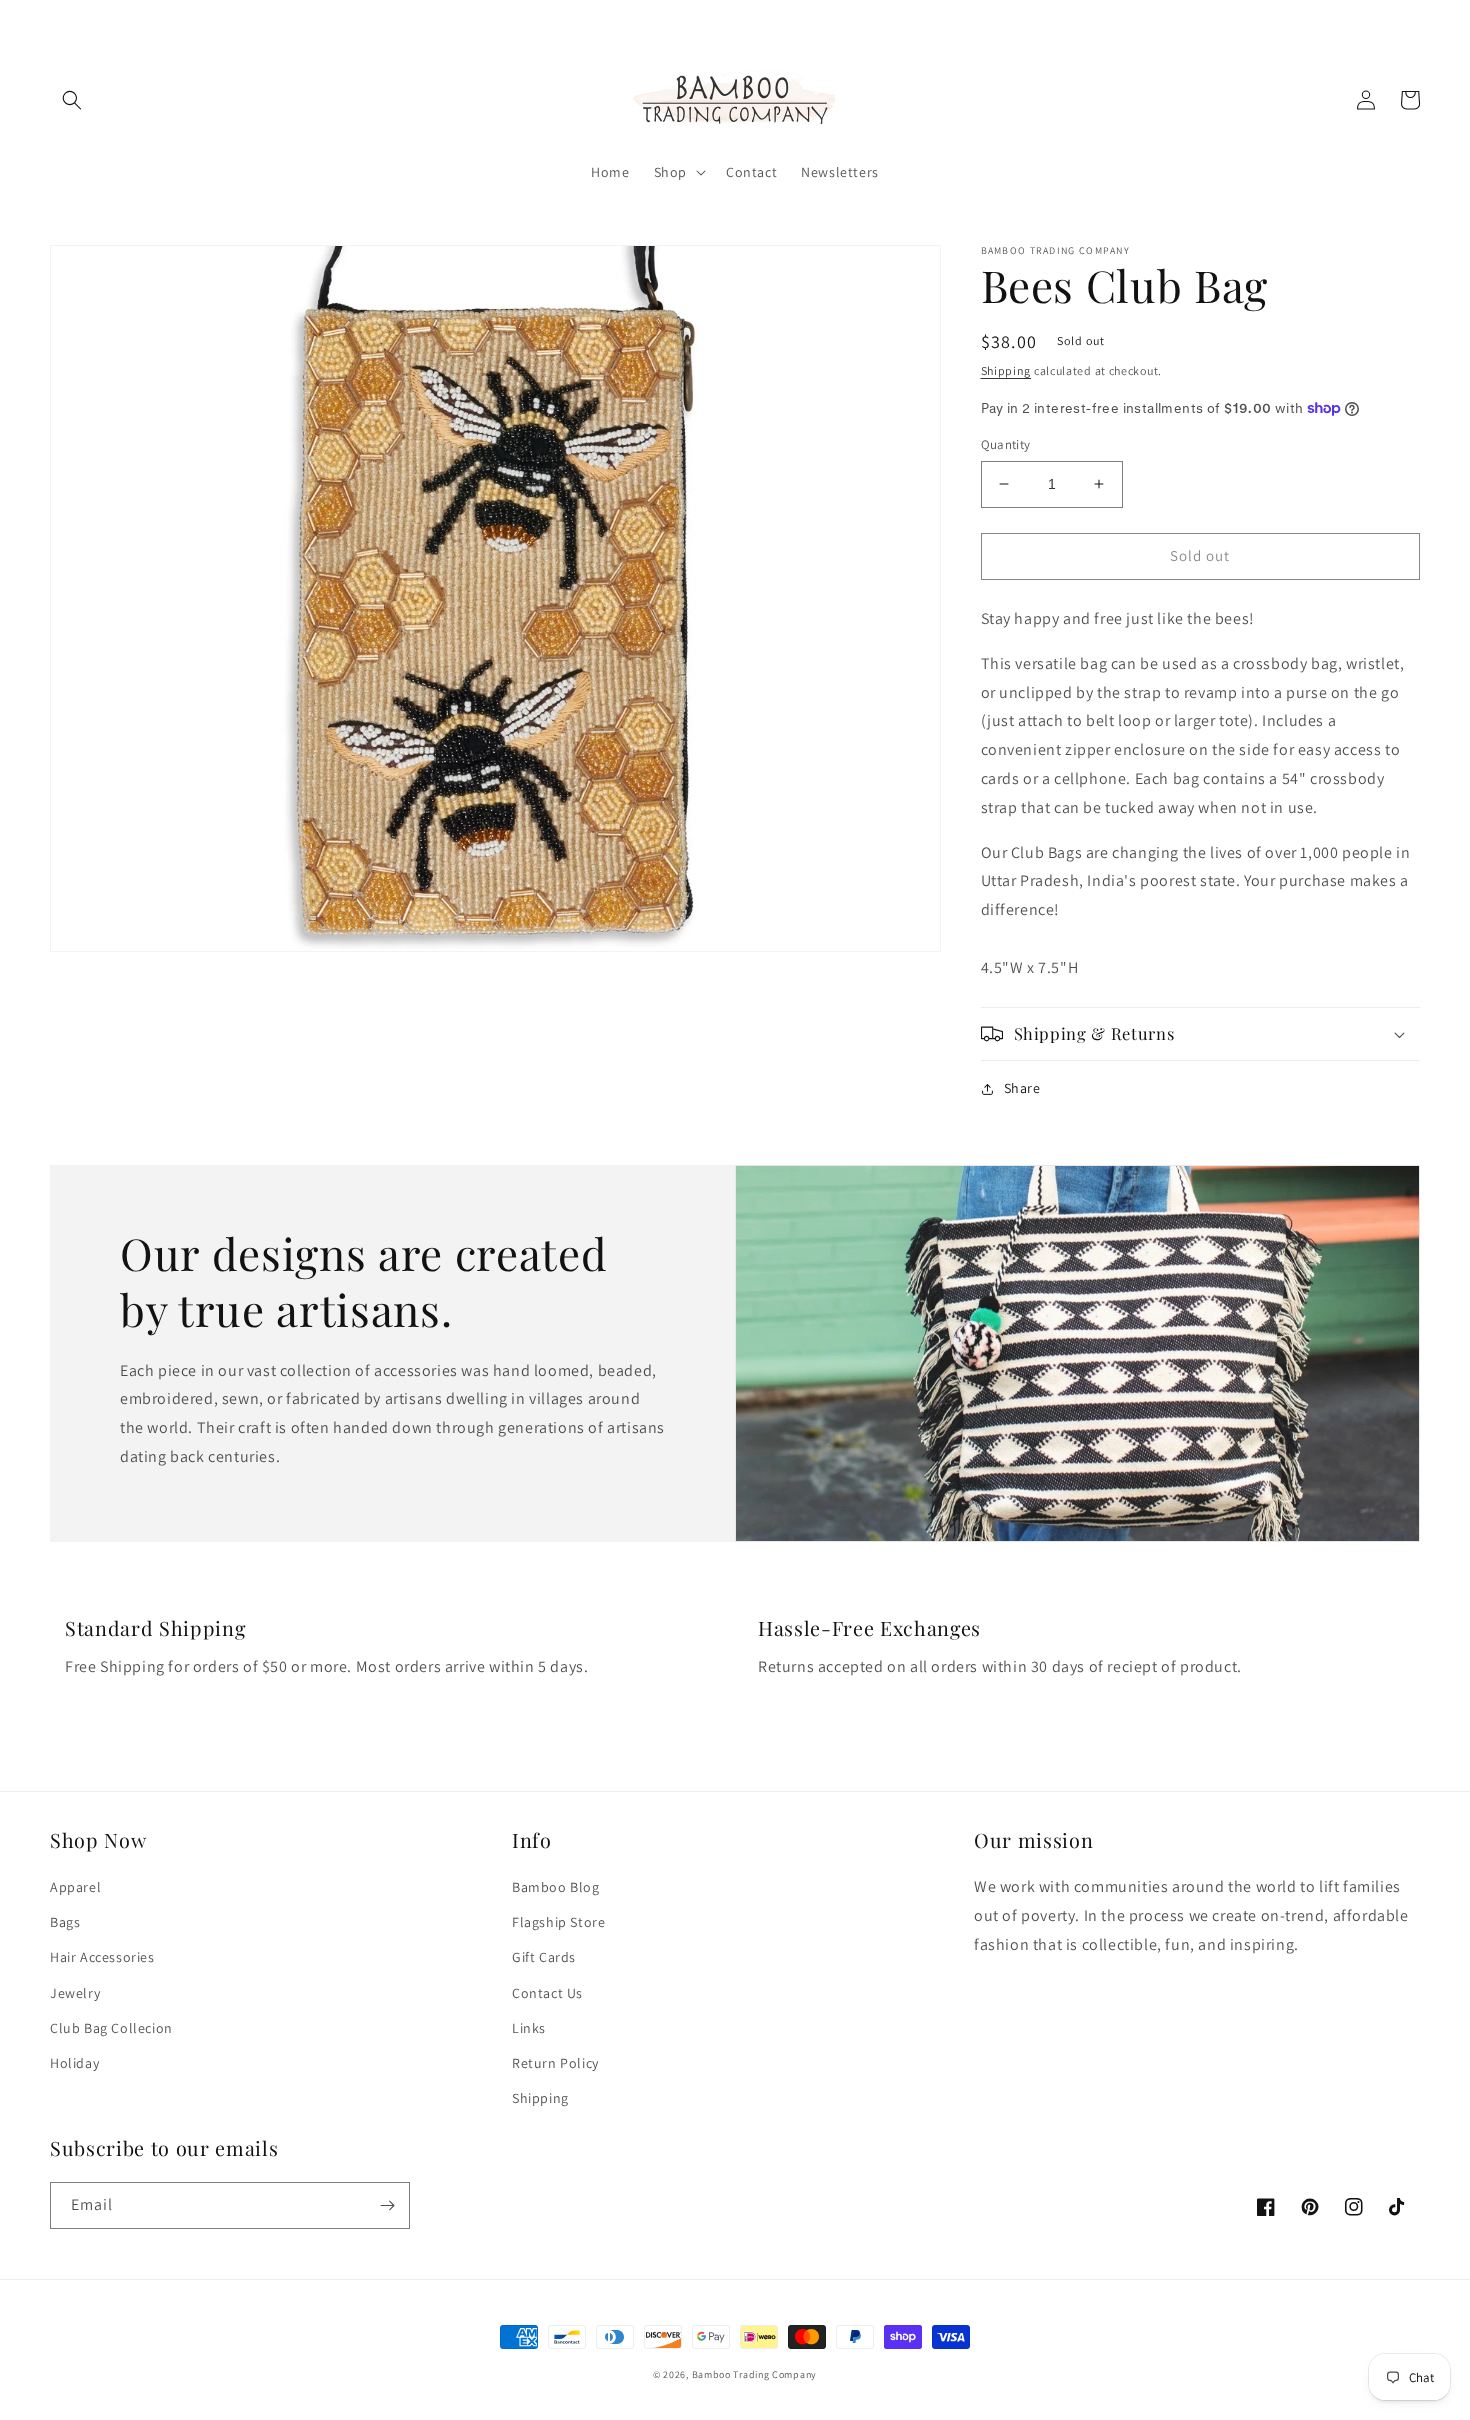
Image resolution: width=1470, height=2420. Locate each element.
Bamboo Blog (556, 1887)
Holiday (74, 2063)
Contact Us (547, 1993)
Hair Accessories (102, 1957)
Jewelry (75, 1993)
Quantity (1006, 444)
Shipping (1006, 370)
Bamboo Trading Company (754, 2374)
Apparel (75, 1887)
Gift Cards (544, 1957)
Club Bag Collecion (111, 2028)
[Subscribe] (387, 2205)
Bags (65, 1922)
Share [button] (1022, 1088)
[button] (72, 100)
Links (529, 2028)
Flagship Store (558, 1922)
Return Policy (555, 2063)
